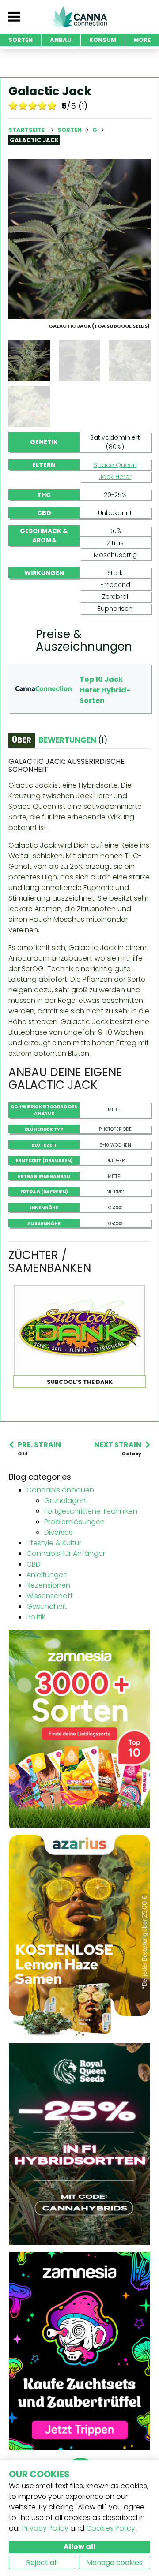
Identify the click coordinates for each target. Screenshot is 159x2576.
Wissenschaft (50, 1596)
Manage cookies (114, 2563)
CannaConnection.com (79, 17)
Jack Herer (115, 477)
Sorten (70, 130)
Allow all (79, 2547)
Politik (36, 1617)
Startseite (26, 130)
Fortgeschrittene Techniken (91, 1511)
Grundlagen (65, 1501)
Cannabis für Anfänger (66, 1553)
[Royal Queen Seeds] (79, 2144)
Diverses (58, 1532)
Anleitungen (47, 1575)
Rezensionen (48, 1585)
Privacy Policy (45, 2528)
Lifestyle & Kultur (54, 1543)
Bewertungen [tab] (73, 740)
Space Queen (115, 465)
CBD (34, 1564)
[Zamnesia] (79, 1728)
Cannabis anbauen (60, 1490)
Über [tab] (22, 740)
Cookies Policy (111, 2528)
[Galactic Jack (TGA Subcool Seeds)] (79, 238)
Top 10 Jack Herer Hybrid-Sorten (105, 690)
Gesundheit (47, 1606)
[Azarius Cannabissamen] (79, 1935)
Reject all (42, 2563)
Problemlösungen (74, 1522)
